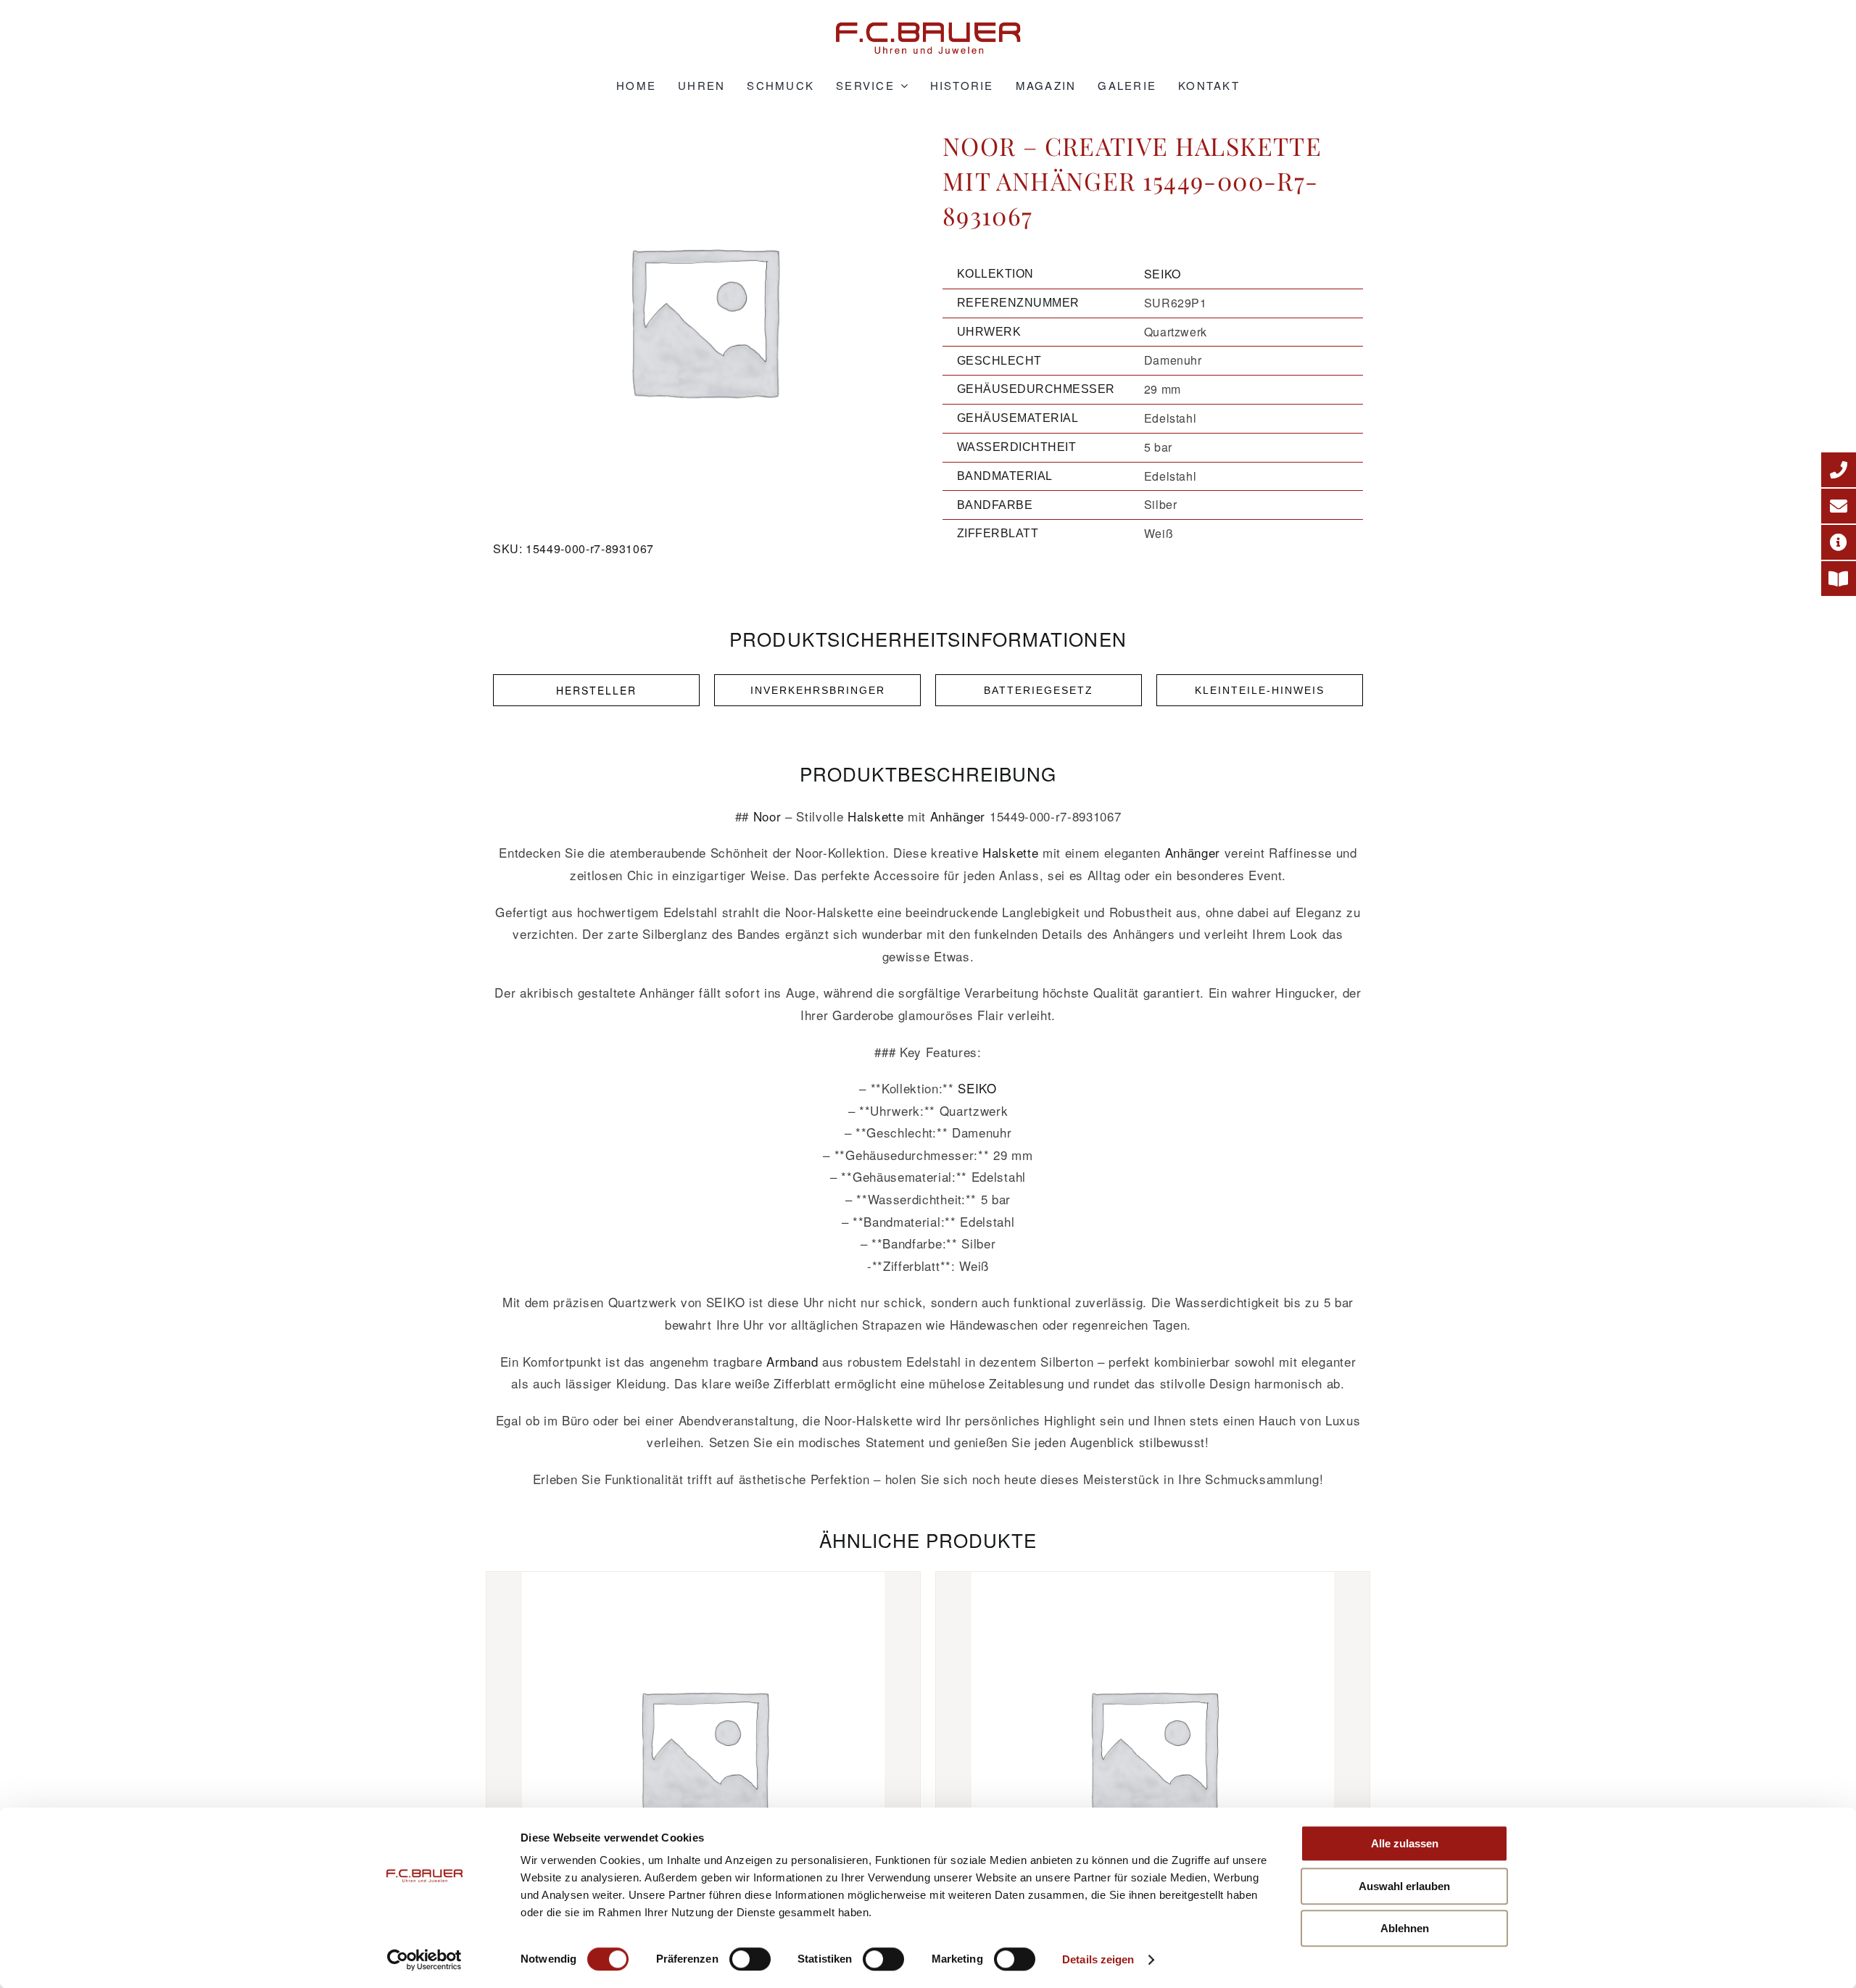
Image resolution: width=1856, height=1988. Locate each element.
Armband (792, 1361)
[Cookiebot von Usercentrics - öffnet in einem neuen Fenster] (424, 1960)
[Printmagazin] (1839, 579)
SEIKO (1163, 274)
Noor (767, 816)
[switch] (750, 1959)
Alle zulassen (1405, 1843)
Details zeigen (1098, 1959)
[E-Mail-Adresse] (1839, 506)
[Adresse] (1839, 542)
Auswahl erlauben (1404, 1886)
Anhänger (958, 816)
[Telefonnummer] (1839, 470)
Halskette (875, 816)
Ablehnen (1405, 1928)
